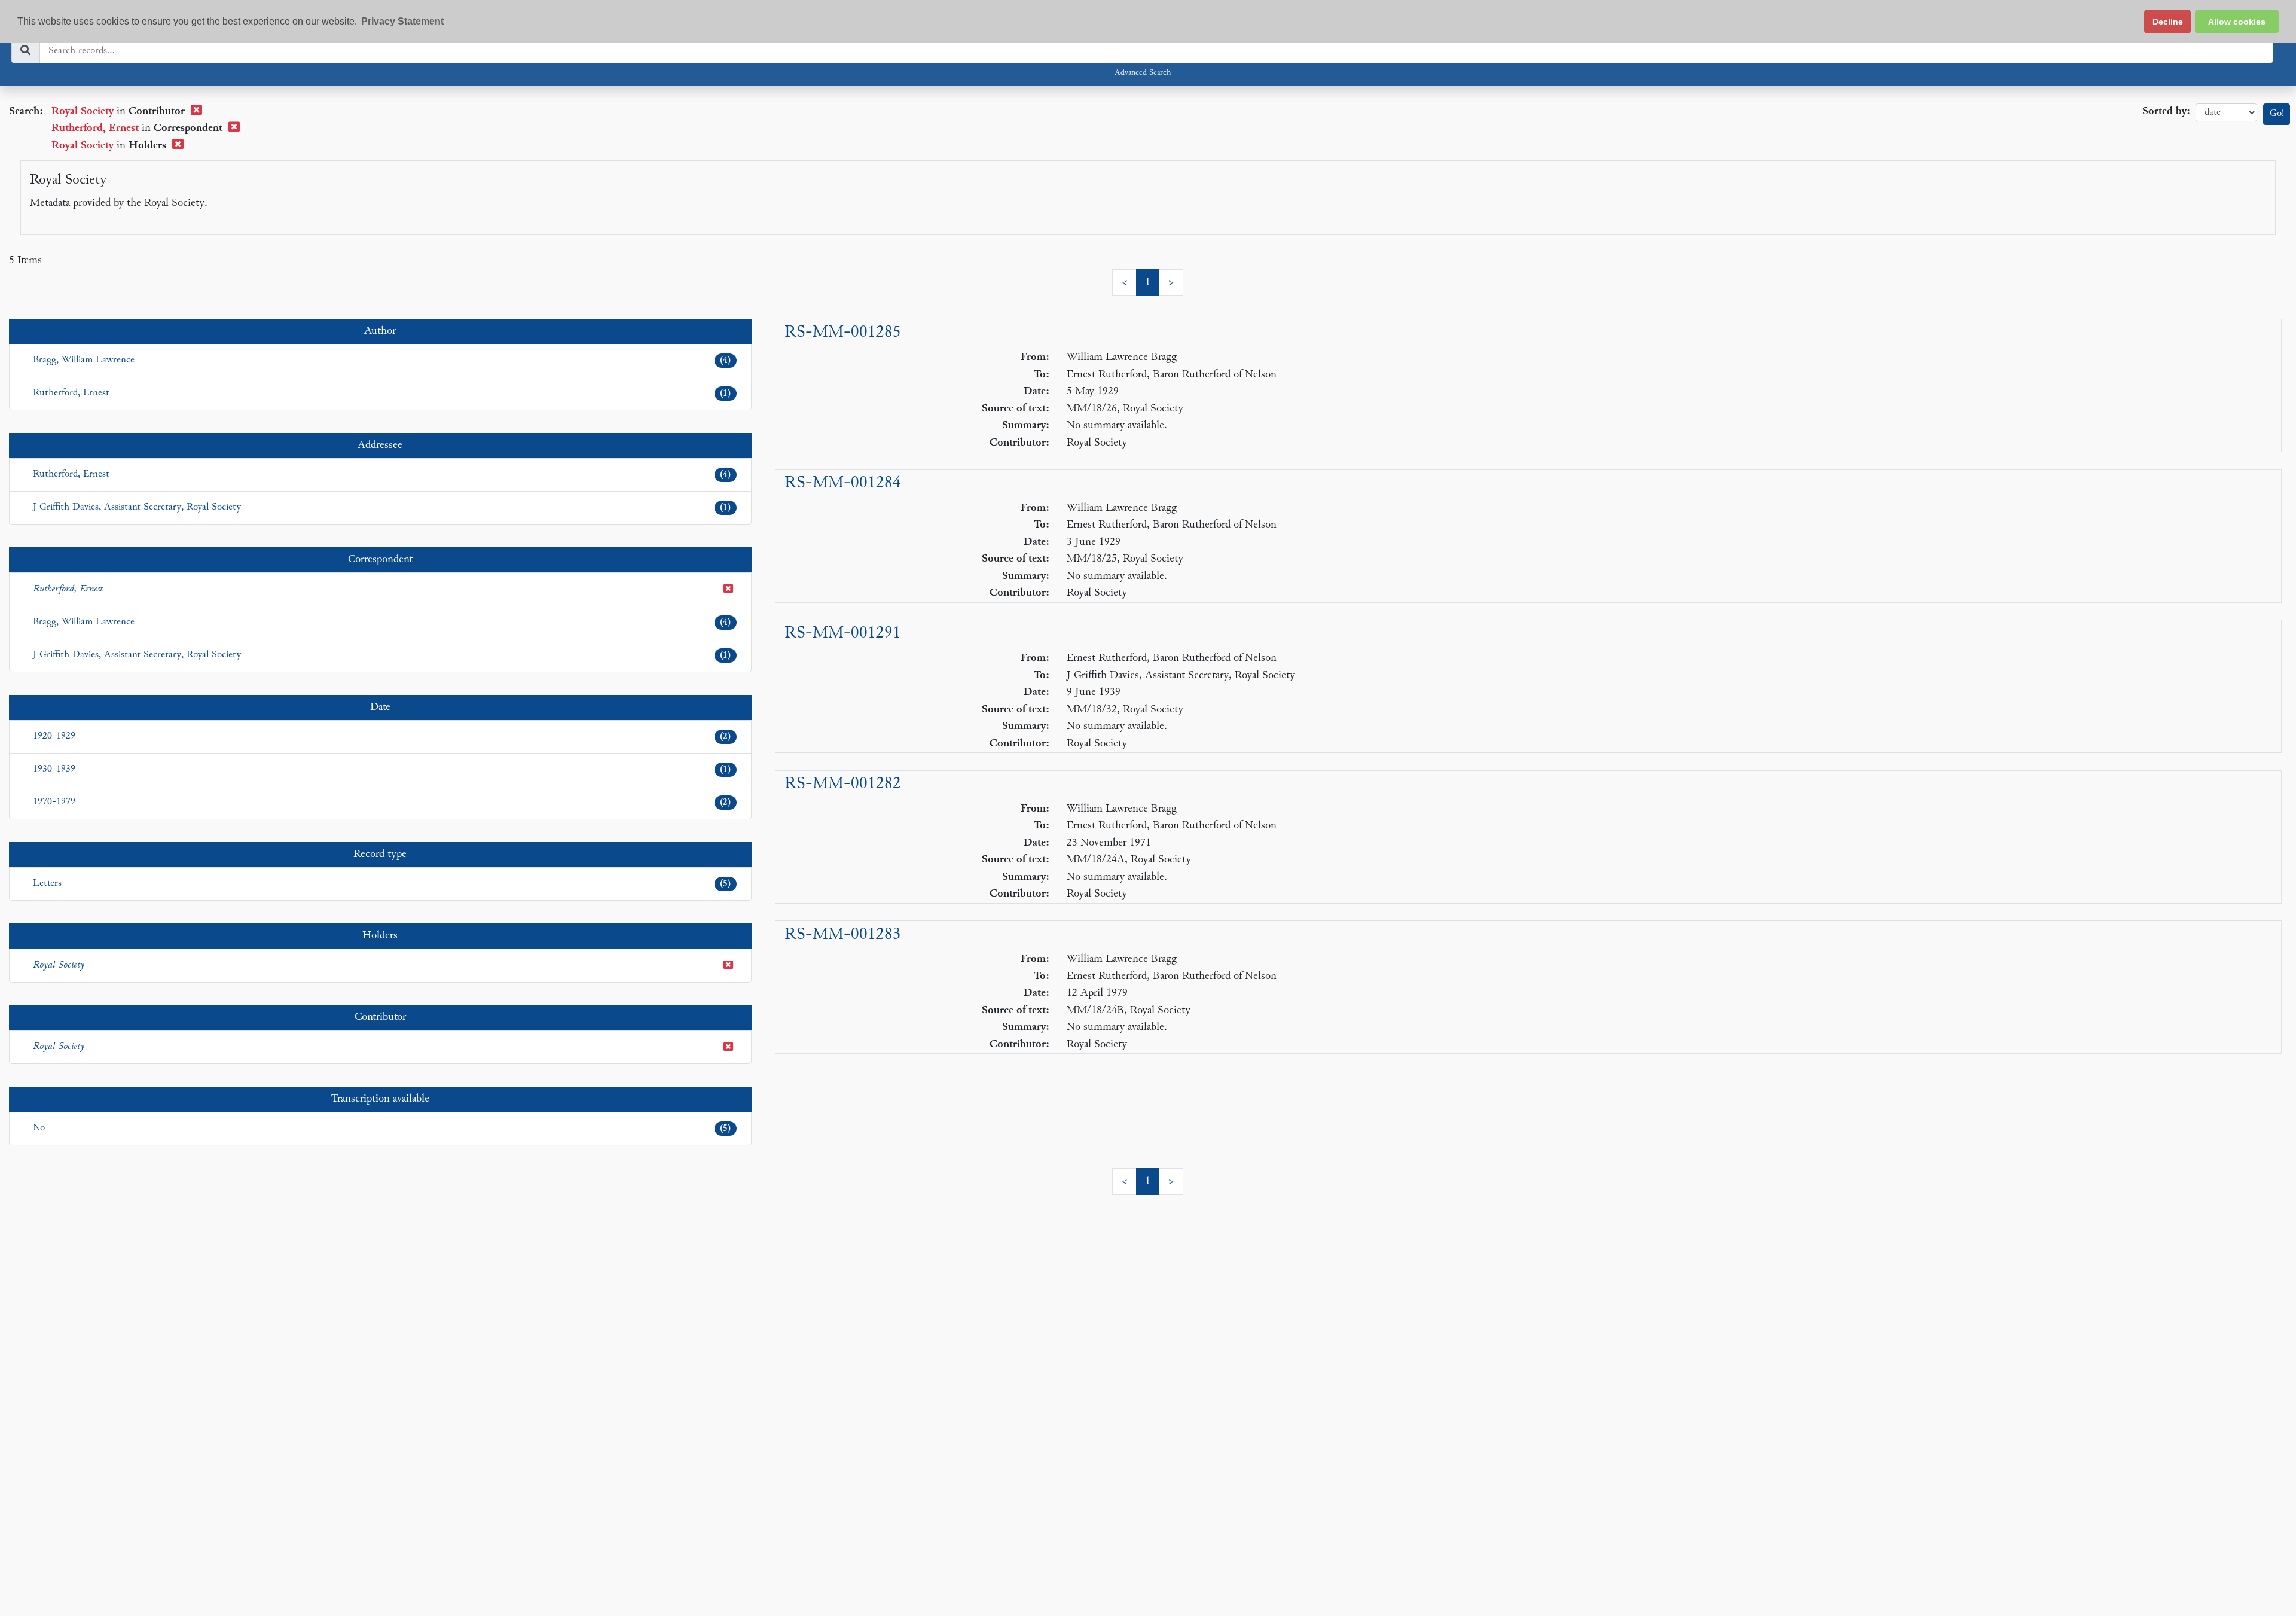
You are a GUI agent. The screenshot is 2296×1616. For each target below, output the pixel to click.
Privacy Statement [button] (402, 21)
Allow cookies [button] (2237, 22)
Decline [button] (2168, 22)
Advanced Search (1143, 73)
